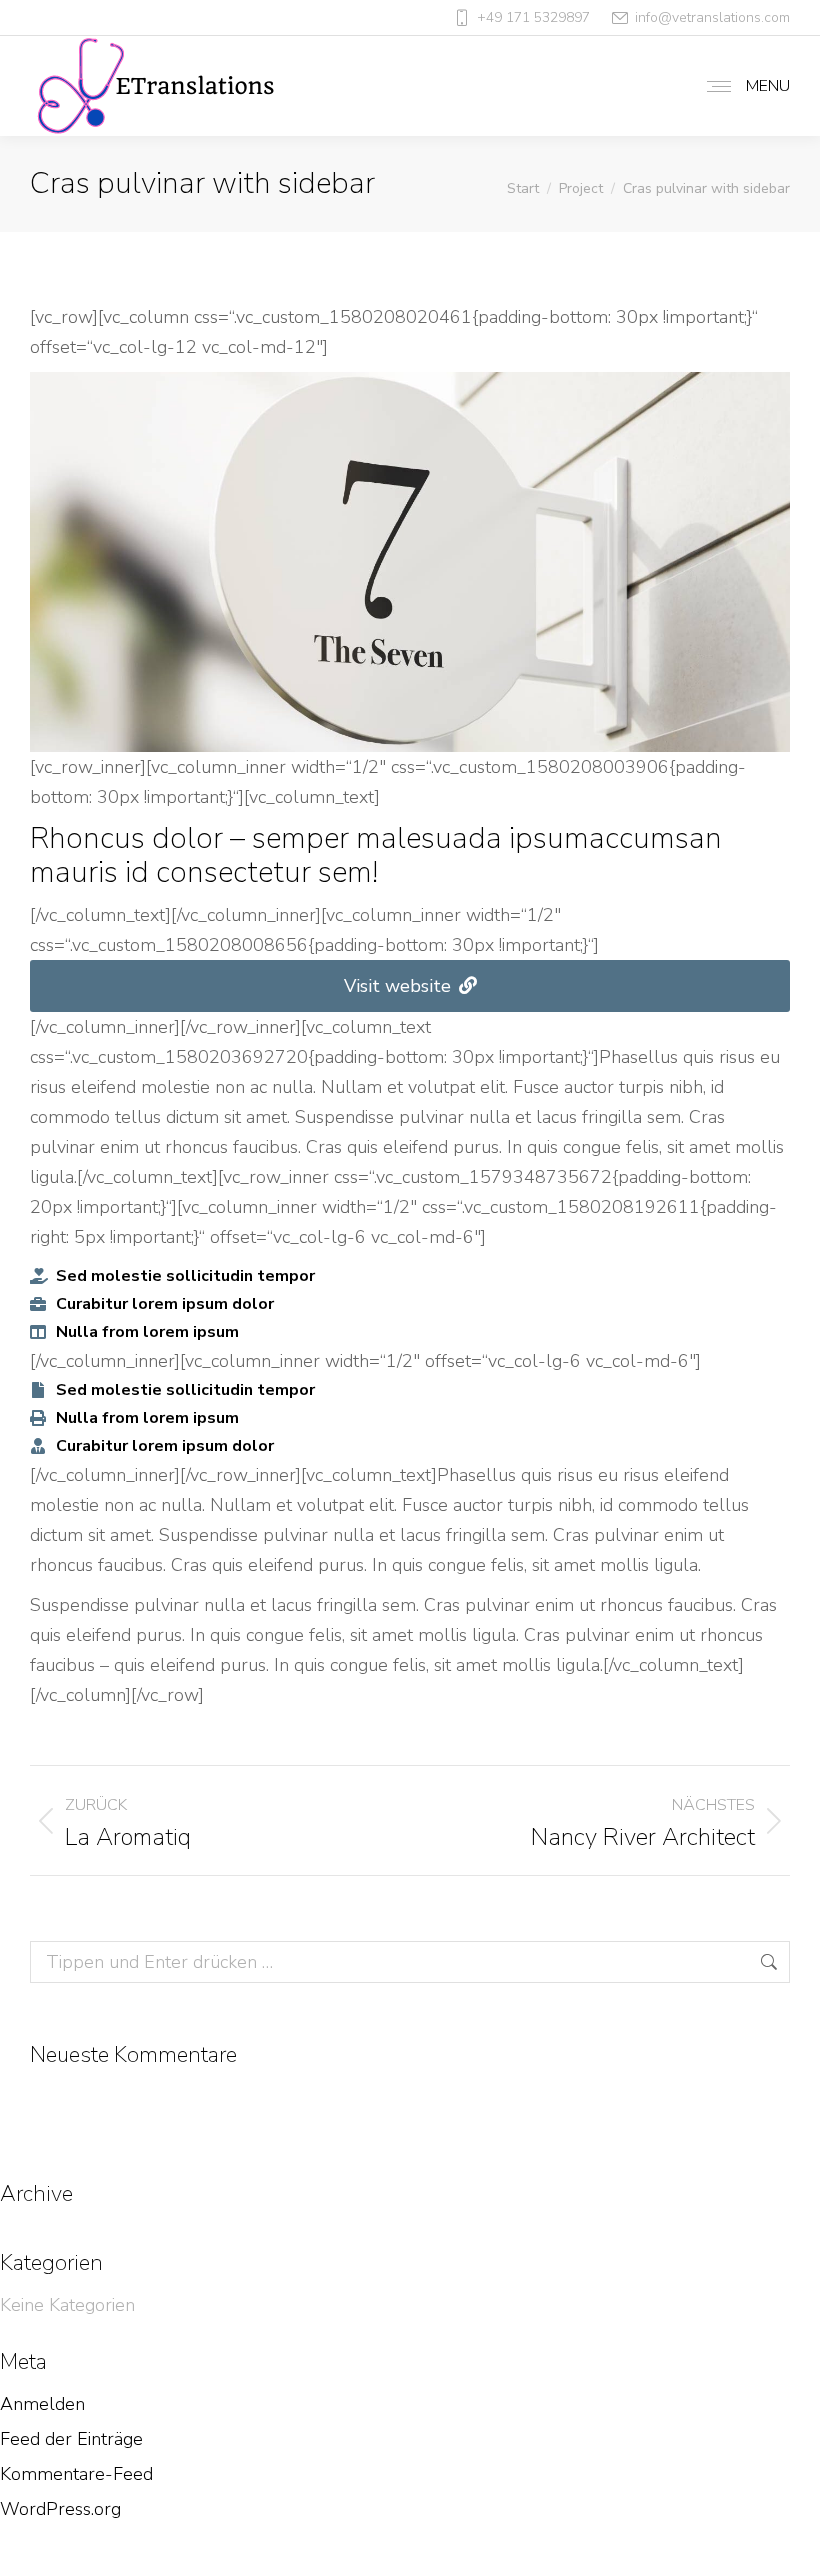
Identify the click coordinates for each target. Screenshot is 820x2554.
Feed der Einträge (71, 2439)
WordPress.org (60, 2509)
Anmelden (42, 2404)
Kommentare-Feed (76, 2474)
